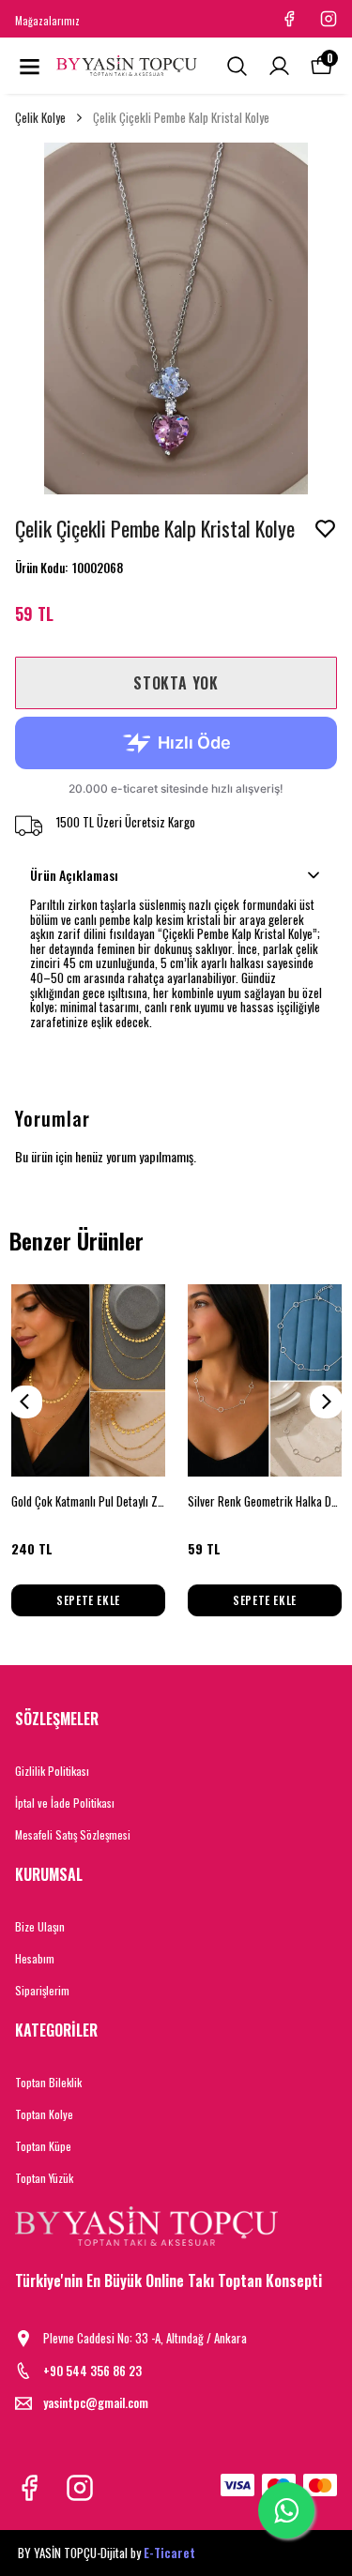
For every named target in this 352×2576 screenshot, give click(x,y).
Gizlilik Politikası (52, 1771)
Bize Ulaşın (40, 1926)
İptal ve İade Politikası (65, 1803)
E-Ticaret (169, 2553)
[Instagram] (80, 2488)
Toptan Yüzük (44, 2178)
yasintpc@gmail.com (96, 2403)
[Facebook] (29, 2488)
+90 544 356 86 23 (92, 2371)
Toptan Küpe (43, 2146)
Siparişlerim (42, 1990)
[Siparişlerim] (279, 66)
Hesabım (35, 1958)
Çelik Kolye (40, 118)
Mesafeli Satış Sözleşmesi (73, 1834)
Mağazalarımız (47, 21)
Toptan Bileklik (48, 2082)
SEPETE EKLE (88, 1600)
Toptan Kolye (44, 2114)
